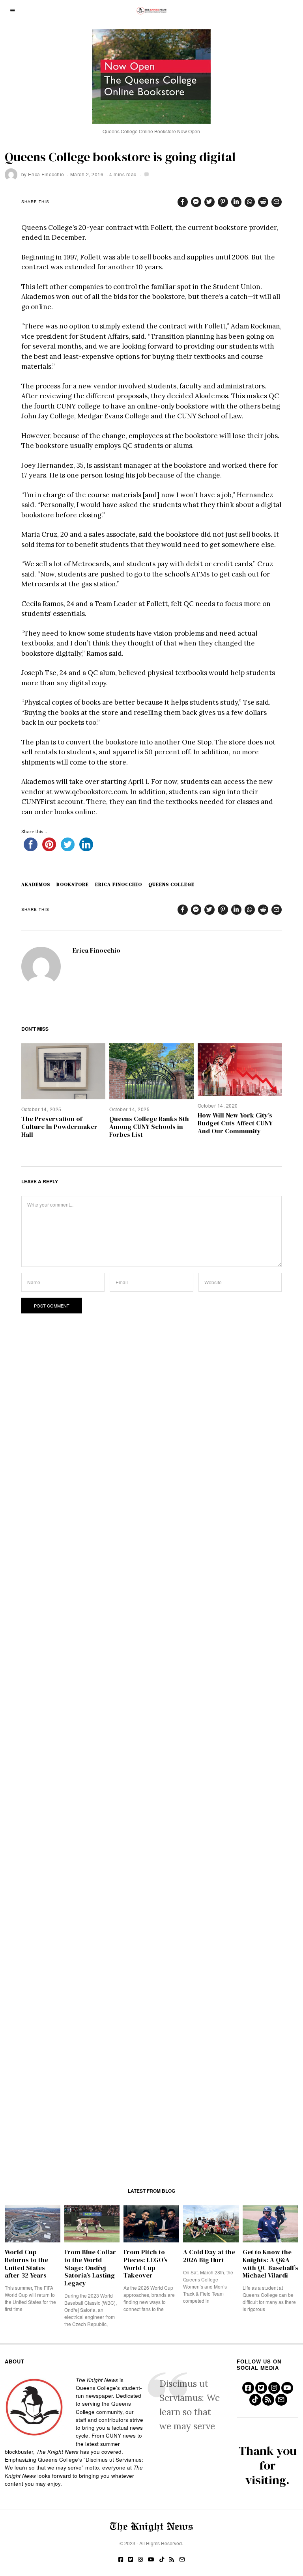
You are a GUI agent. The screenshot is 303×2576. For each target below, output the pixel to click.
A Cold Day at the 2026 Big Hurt (209, 2256)
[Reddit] (263, 202)
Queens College (171, 884)
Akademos (36, 884)
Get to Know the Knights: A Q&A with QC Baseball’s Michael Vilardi (270, 2264)
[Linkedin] (236, 202)
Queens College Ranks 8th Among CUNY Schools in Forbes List (149, 1127)
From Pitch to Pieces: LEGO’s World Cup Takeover (146, 2264)
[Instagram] (274, 2388)
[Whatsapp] (250, 202)
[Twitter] (209, 202)
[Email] (277, 202)
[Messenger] (196, 202)
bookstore (73, 884)
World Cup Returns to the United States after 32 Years (26, 2264)
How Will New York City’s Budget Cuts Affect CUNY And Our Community (235, 1123)
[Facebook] (183, 202)
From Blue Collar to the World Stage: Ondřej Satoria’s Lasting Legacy (90, 2268)
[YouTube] (287, 2388)
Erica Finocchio (46, 174)
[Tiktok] (255, 2400)
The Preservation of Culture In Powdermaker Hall (59, 1127)
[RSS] (268, 2400)
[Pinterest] (223, 202)
